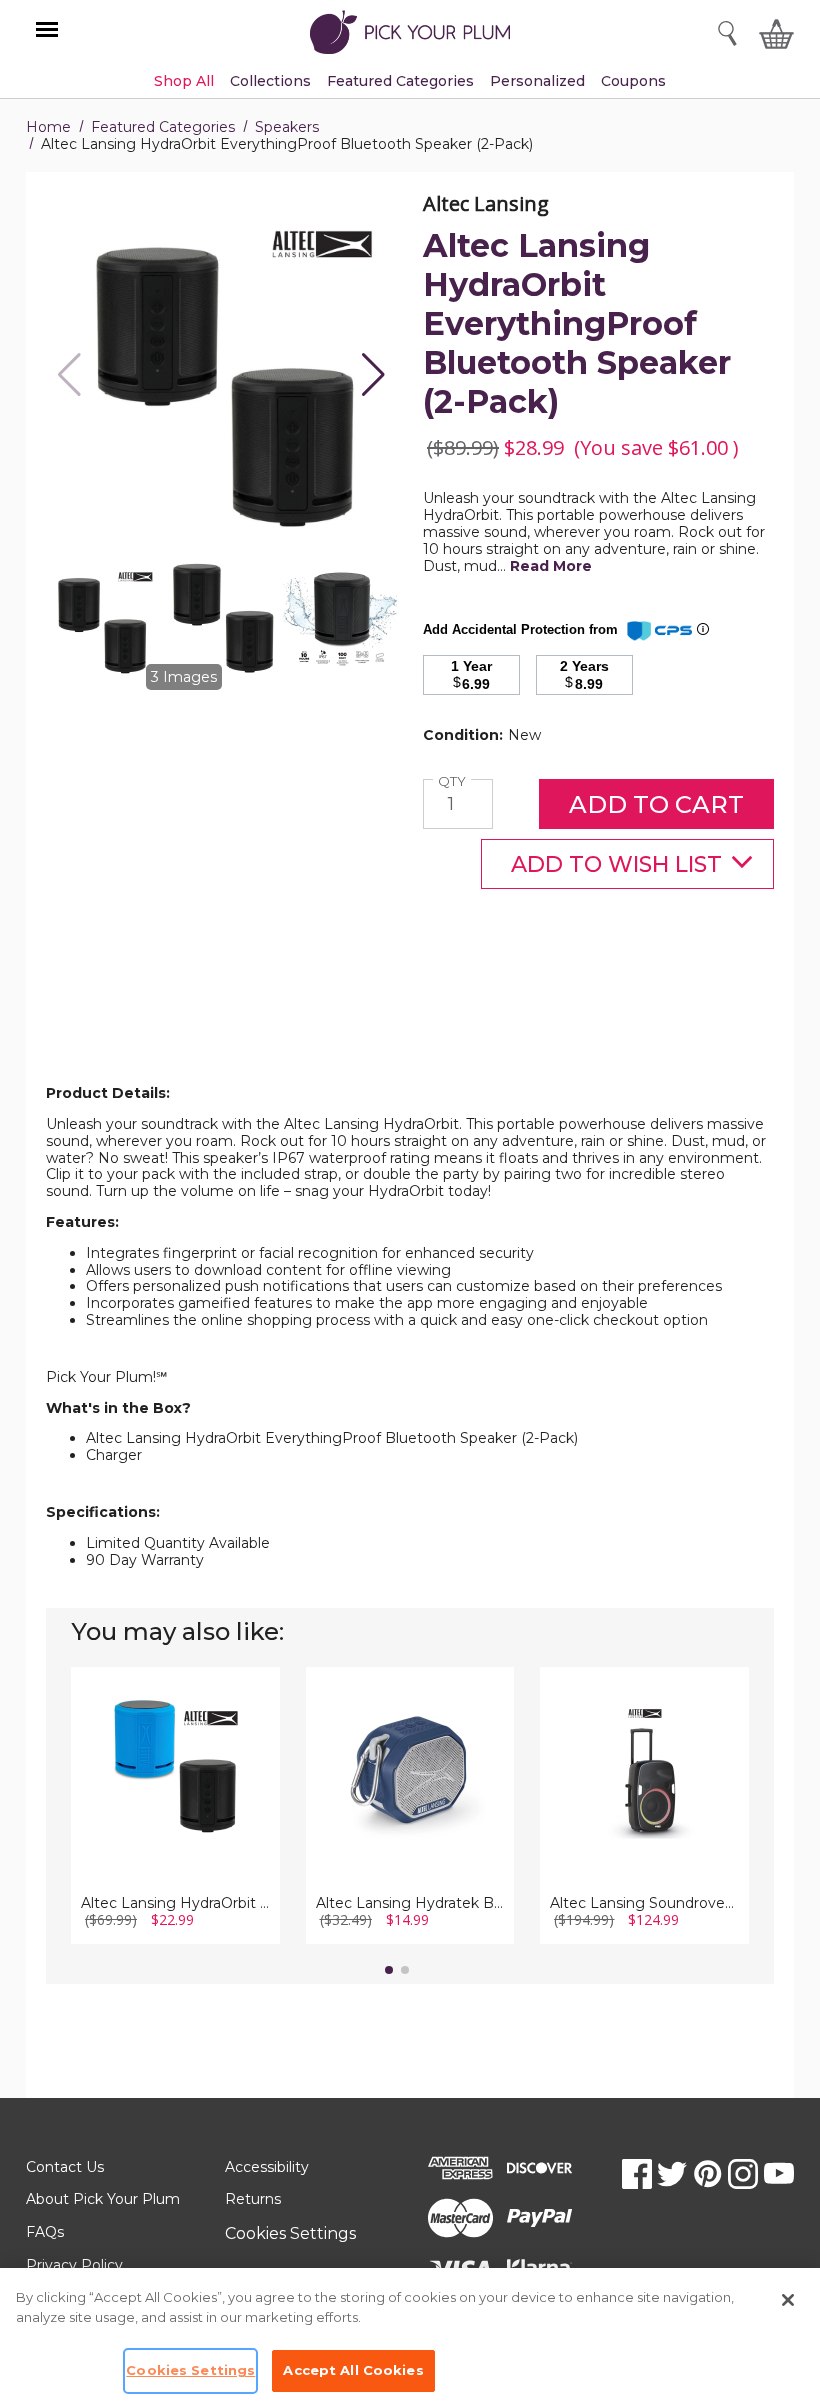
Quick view (175, 1744)
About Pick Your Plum (103, 2199)
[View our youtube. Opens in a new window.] (779, 2174)
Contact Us (65, 2167)
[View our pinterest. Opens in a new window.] (708, 2174)
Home (48, 127)
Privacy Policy (74, 2265)
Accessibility (267, 2167)
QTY (454, 781)
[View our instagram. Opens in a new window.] (743, 2174)
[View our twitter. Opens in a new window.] (672, 2174)
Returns (253, 2199)
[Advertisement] (410, 1036)
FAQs (45, 2232)
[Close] (788, 2300)
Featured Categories (163, 127)
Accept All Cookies (353, 2370)
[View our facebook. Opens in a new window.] (637, 2174)
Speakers (287, 127)
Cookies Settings (290, 2233)
